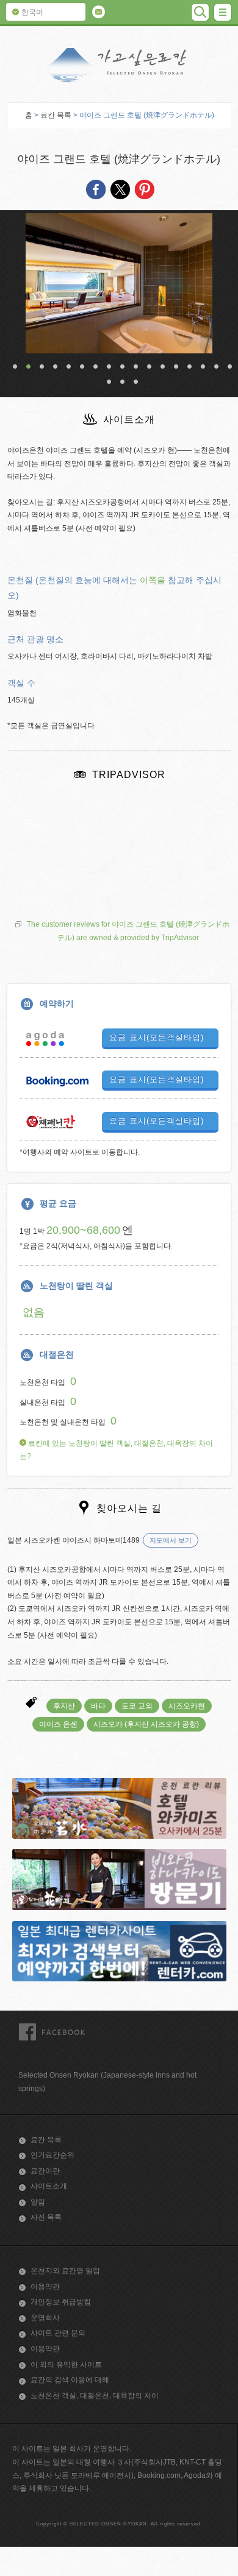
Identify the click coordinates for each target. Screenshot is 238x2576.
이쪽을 (153, 580)
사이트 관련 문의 (58, 2333)
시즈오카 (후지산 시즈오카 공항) (146, 1724)
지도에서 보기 (171, 1540)
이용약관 (45, 2287)
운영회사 (45, 2318)
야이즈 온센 (58, 1724)
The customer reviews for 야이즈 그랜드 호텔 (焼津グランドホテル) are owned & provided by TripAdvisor (128, 931)
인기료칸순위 (52, 2155)
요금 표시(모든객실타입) (157, 1037)
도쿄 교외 (137, 1706)
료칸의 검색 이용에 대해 (70, 2380)
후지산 (64, 1706)
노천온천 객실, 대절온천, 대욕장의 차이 (95, 2396)
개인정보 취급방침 (61, 2302)
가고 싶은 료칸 (119, 65)
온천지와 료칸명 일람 (65, 2271)
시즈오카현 (187, 1706)
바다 (98, 1706)
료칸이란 (45, 2171)
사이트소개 (49, 2186)
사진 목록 (46, 2217)
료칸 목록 (56, 115)
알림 (38, 2202)
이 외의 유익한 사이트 (66, 2365)
